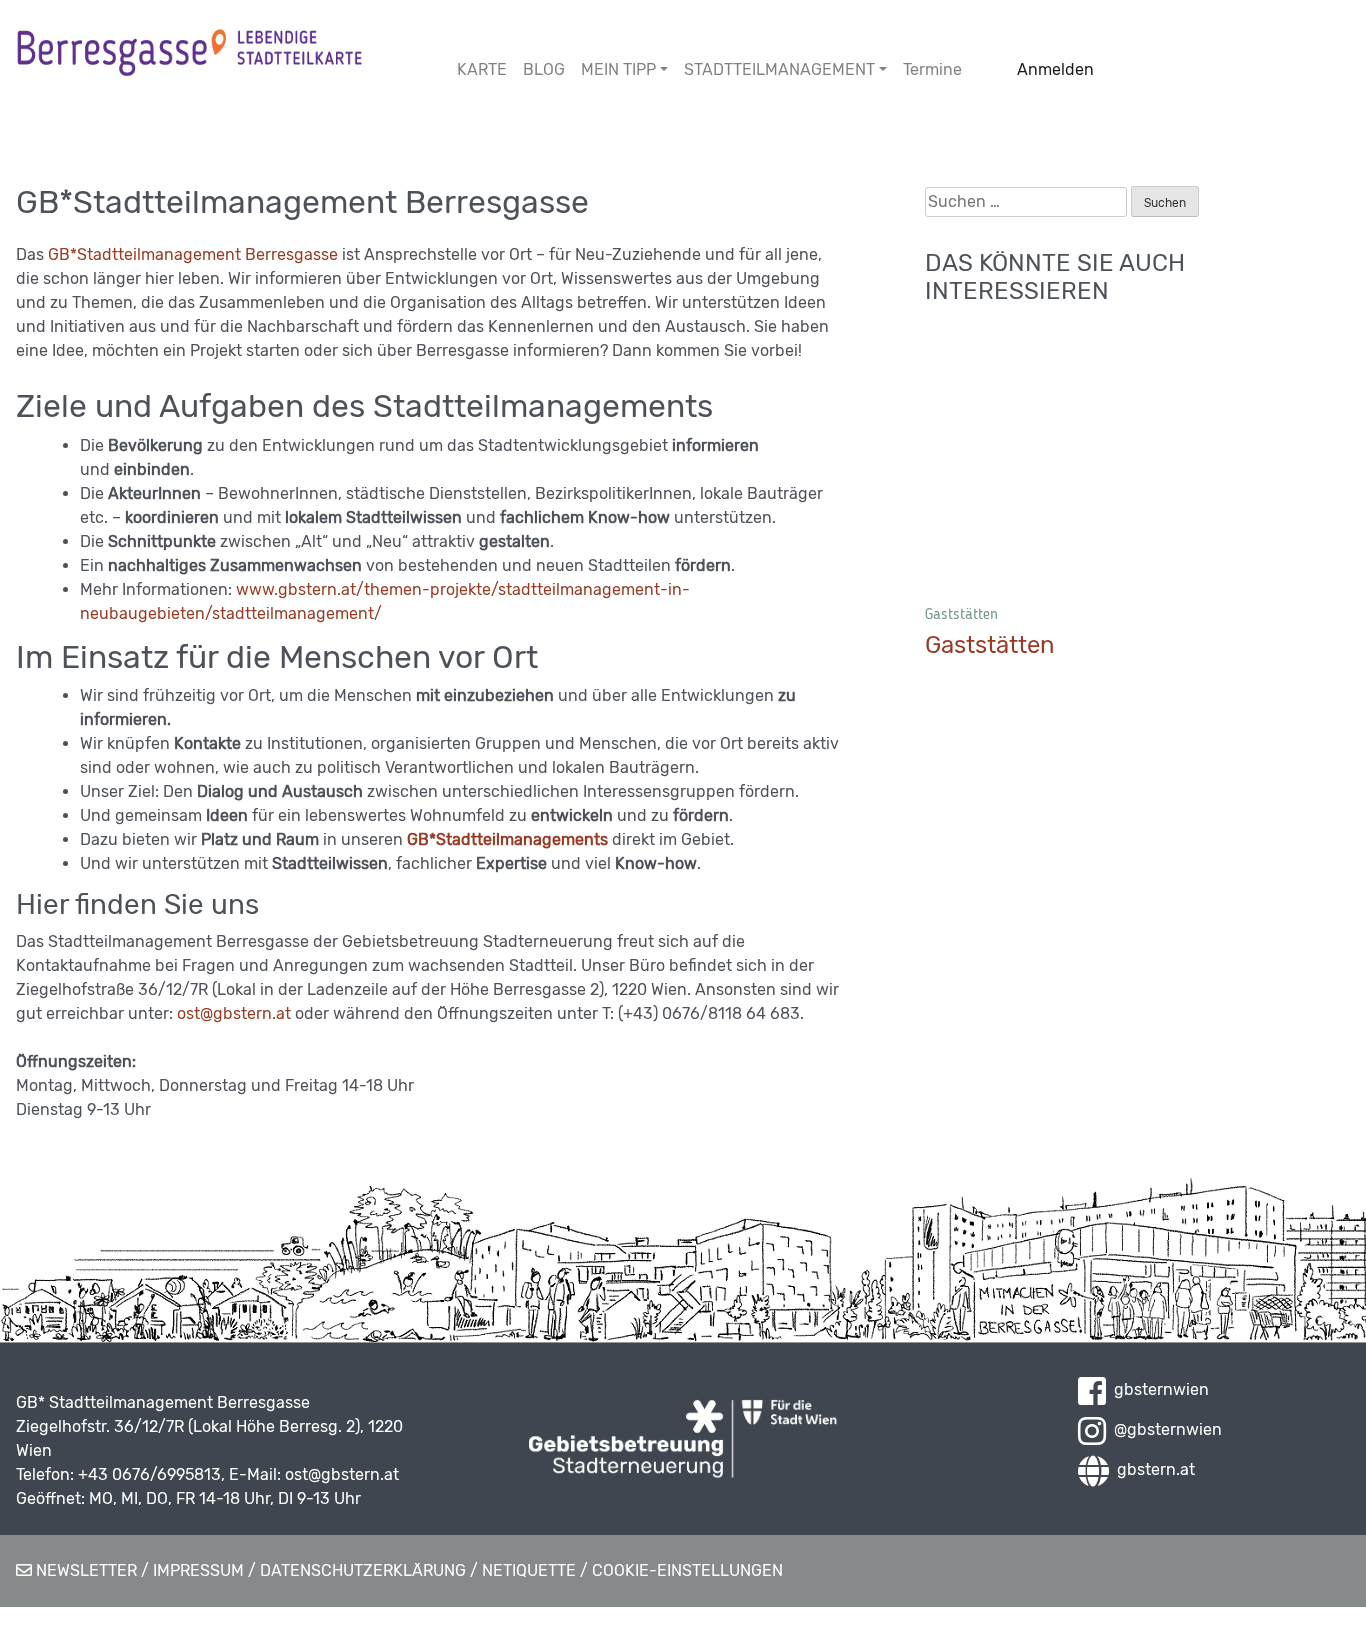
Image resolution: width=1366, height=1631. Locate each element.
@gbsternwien (1164, 1429)
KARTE (482, 69)
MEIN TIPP (618, 69)
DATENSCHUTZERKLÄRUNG (363, 1570)
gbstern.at (1152, 1469)
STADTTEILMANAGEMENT (779, 69)
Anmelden (1055, 69)
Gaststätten (961, 613)
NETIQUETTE (529, 1570)
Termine (932, 69)
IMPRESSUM (198, 1570)
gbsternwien (1157, 1389)
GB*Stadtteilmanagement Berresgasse (195, 254)
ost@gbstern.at (234, 1013)
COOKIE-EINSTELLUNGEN (687, 1570)
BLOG (544, 69)
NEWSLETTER (84, 1570)
